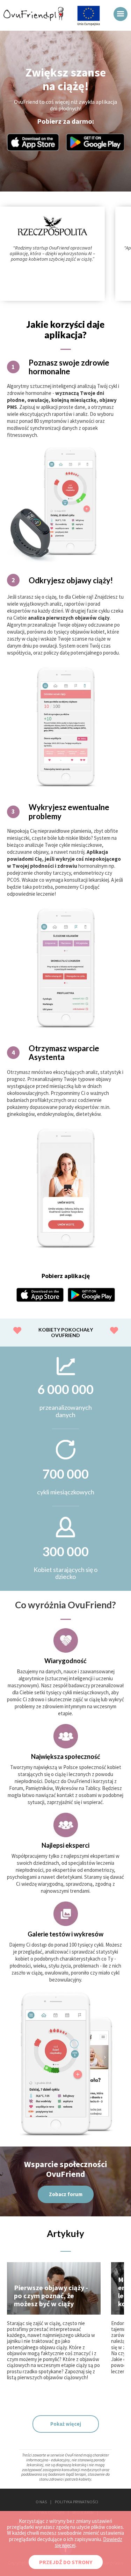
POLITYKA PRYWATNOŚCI (77, 2502)
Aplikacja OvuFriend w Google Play (95, 142)
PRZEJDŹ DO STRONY (66, 2562)
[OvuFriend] (34, 19)
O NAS (41, 2502)
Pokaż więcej (66, 2424)
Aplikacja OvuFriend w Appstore (33, 142)
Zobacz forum (66, 2194)
